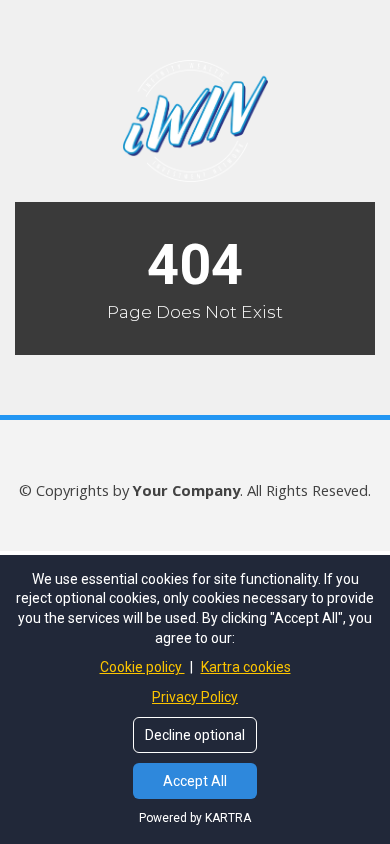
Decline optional (195, 735)
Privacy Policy (195, 697)
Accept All (195, 781)
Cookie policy (142, 667)
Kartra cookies (246, 667)
